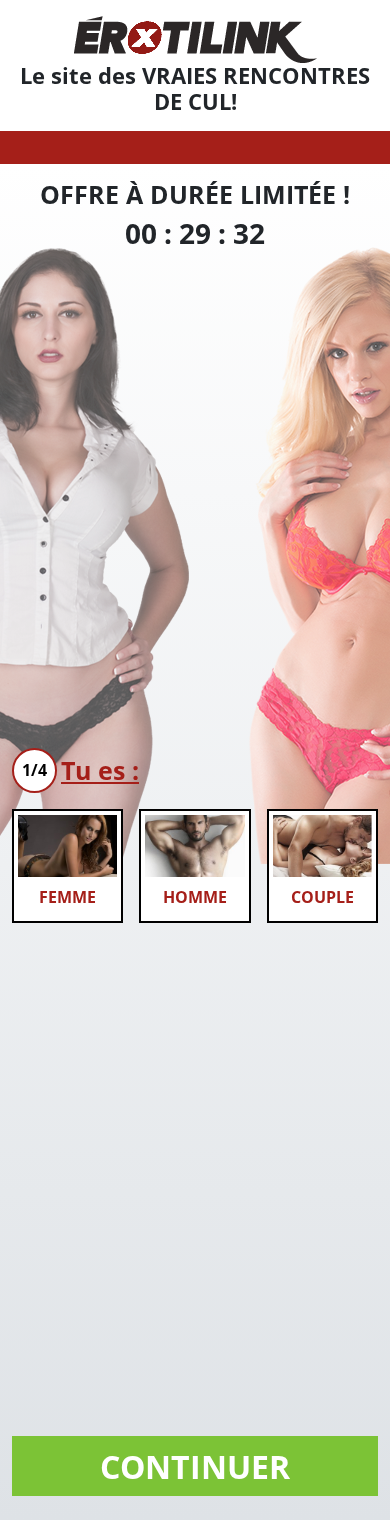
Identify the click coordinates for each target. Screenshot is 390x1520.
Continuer (195, 1466)
